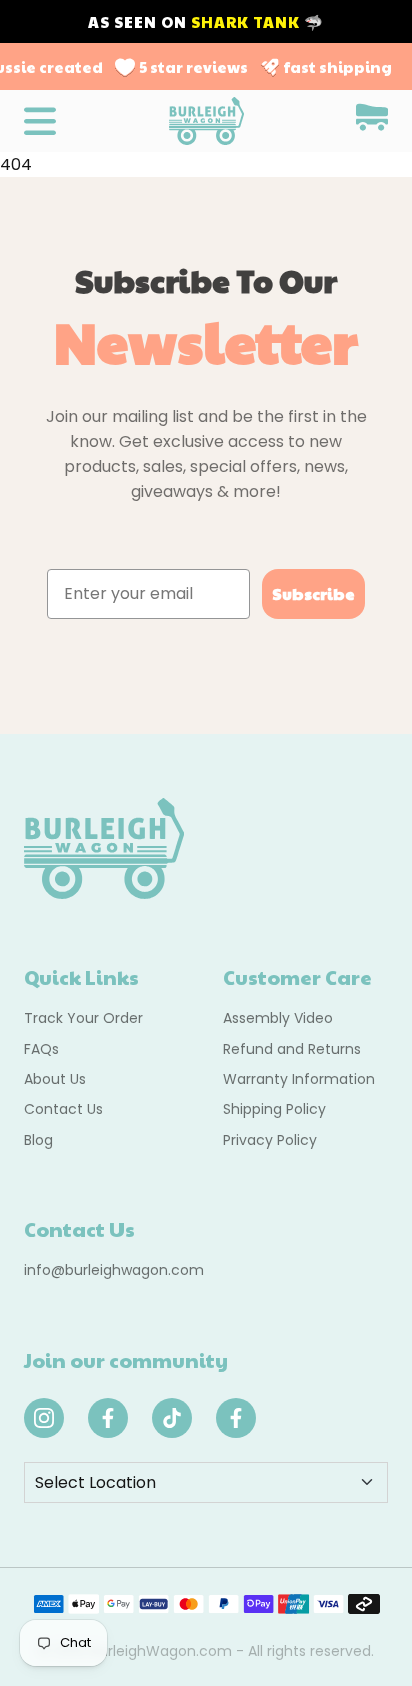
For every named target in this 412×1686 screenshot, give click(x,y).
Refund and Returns (292, 1049)
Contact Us (63, 1109)
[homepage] (206, 121)
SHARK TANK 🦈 (257, 21)
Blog (38, 1140)
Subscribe (313, 593)
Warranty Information (299, 1079)
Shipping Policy (274, 1109)
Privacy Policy (270, 1140)
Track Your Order (83, 1018)
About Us (55, 1079)
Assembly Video (278, 1018)
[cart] (372, 120)
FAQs (41, 1049)
